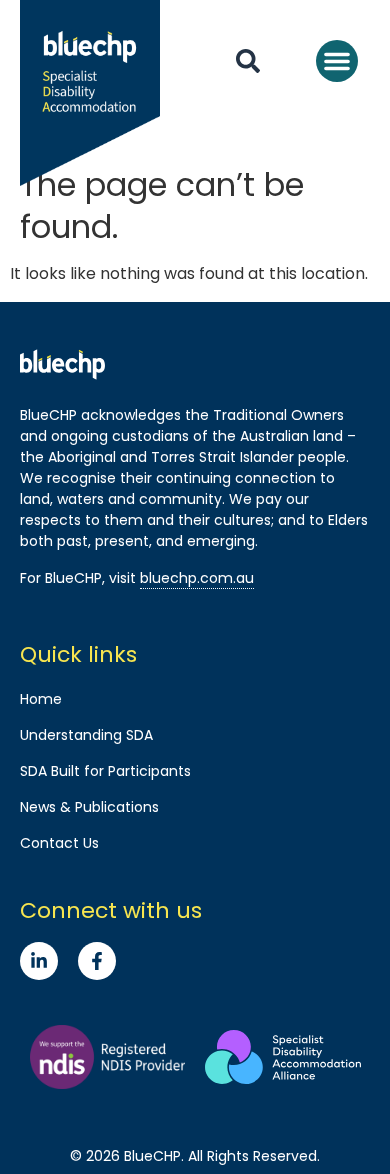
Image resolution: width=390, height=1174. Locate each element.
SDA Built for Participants (105, 771)
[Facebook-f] (97, 961)
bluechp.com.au (197, 578)
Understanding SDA (86, 735)
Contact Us (59, 843)
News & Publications (89, 807)
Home (41, 699)
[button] (337, 61)
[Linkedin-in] (39, 961)
